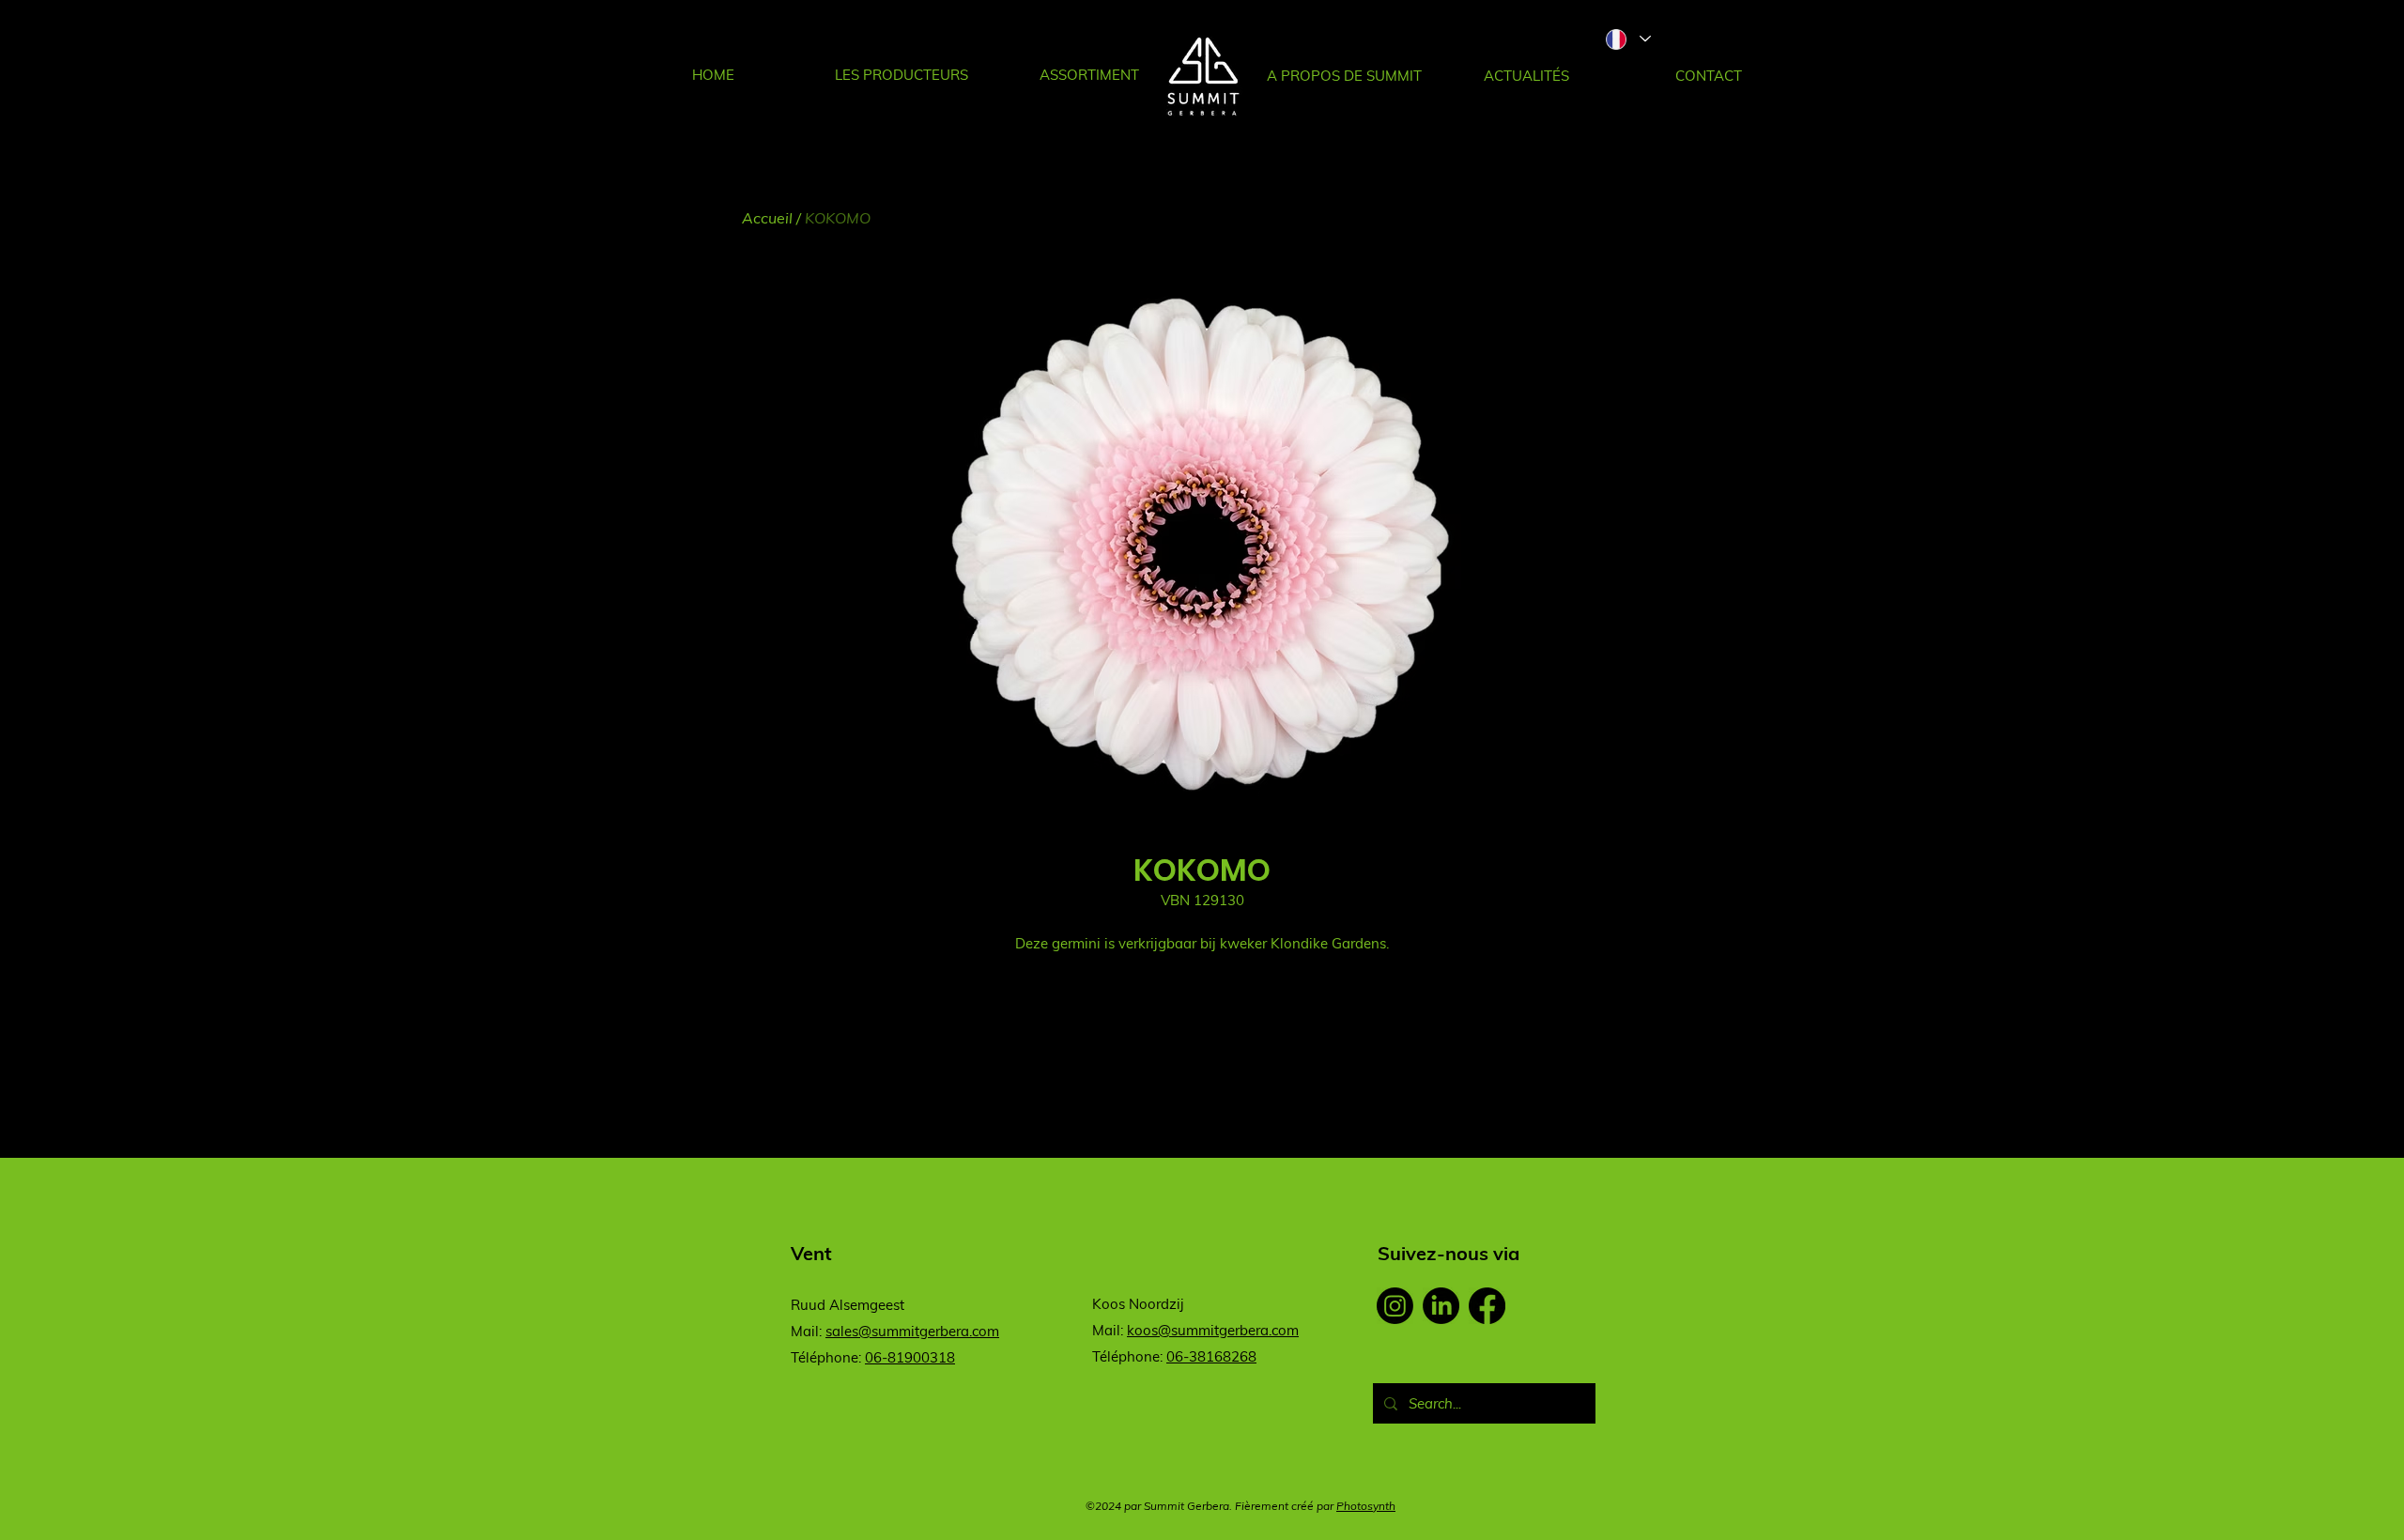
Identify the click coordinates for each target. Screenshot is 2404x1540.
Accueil (767, 218)
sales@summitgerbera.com (912, 1331)
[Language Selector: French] (1627, 39)
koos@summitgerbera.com (1213, 1330)
